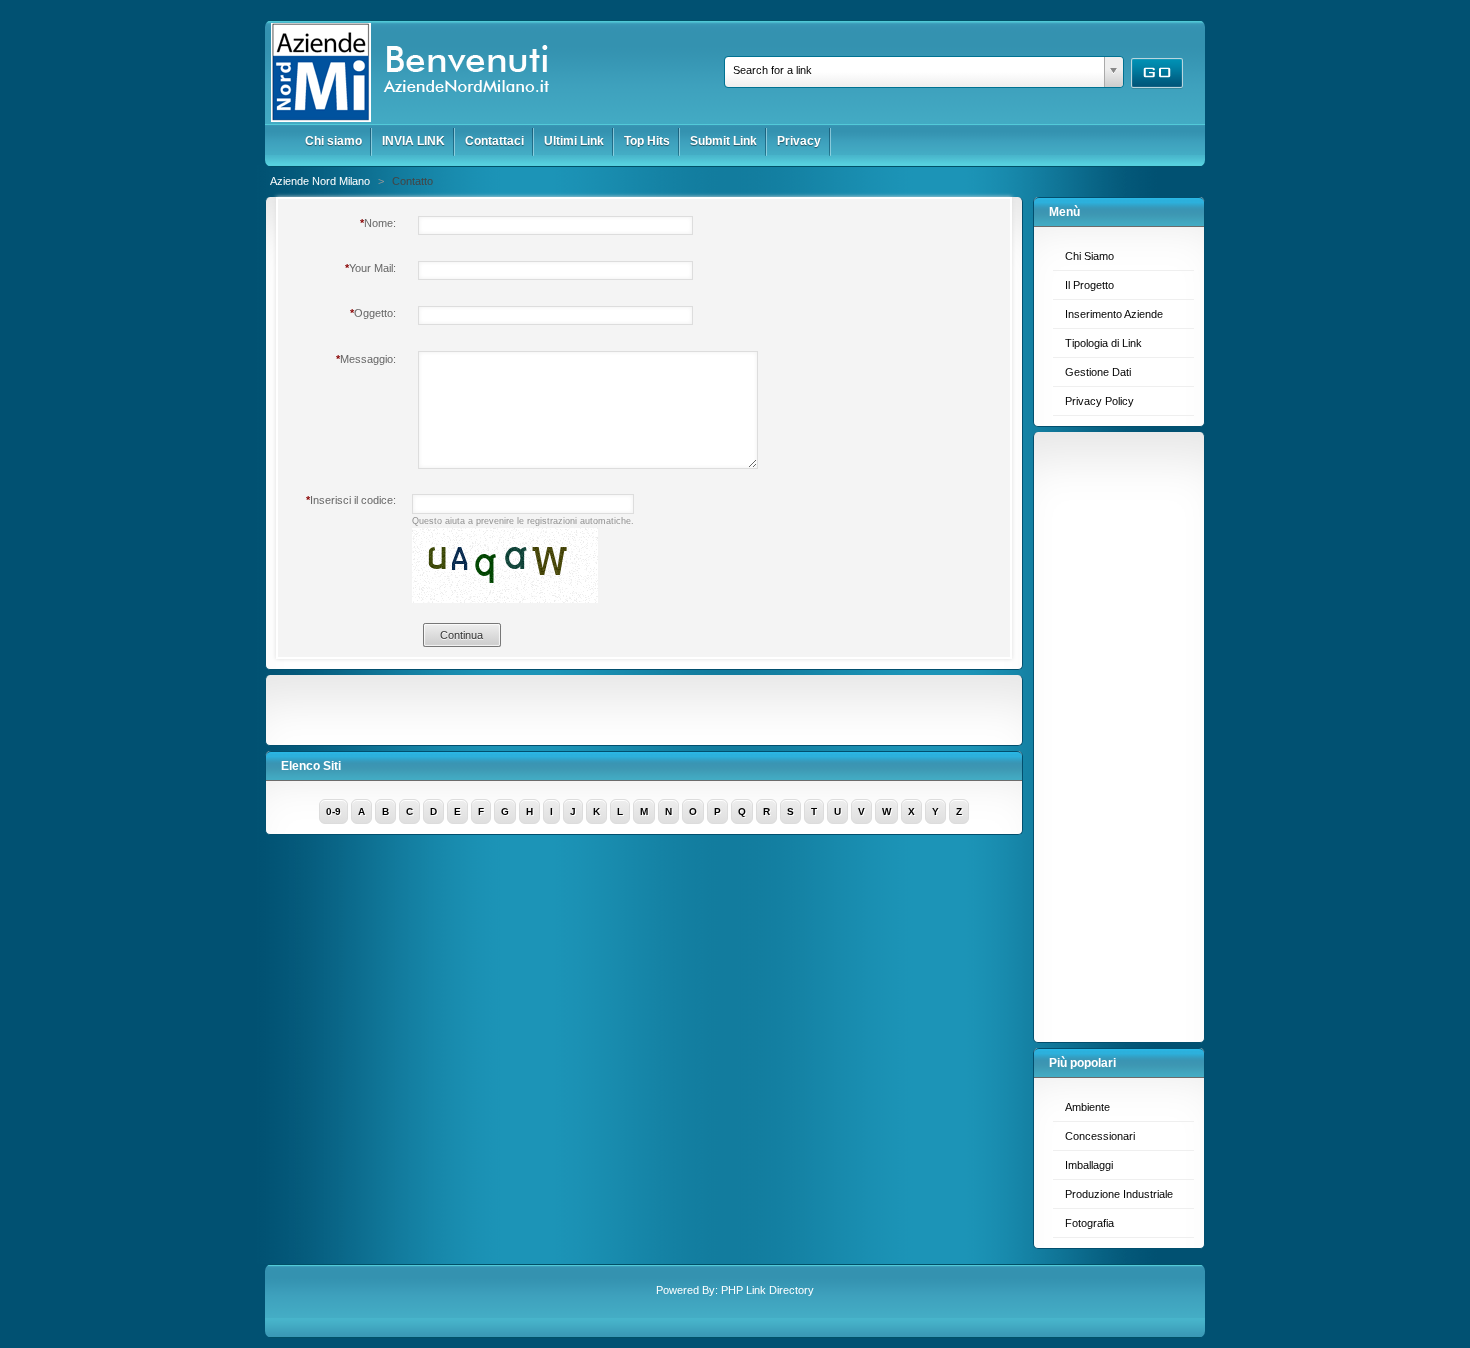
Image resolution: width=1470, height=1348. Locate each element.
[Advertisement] (1124, 732)
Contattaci (494, 141)
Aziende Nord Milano (321, 181)
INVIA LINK (413, 141)
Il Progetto (1089, 285)
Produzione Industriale (1119, 1194)
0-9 (333, 811)
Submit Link (723, 141)
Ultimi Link (574, 141)
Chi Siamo (1089, 256)
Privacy (799, 141)
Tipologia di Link (1103, 343)
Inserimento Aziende (1114, 314)
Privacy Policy (1099, 401)
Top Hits (647, 141)
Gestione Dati (1098, 372)
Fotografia (1089, 1223)
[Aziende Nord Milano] (417, 119)
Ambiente (1087, 1107)
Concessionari (1100, 1136)
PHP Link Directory (767, 1290)
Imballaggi (1089, 1165)
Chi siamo (333, 141)
